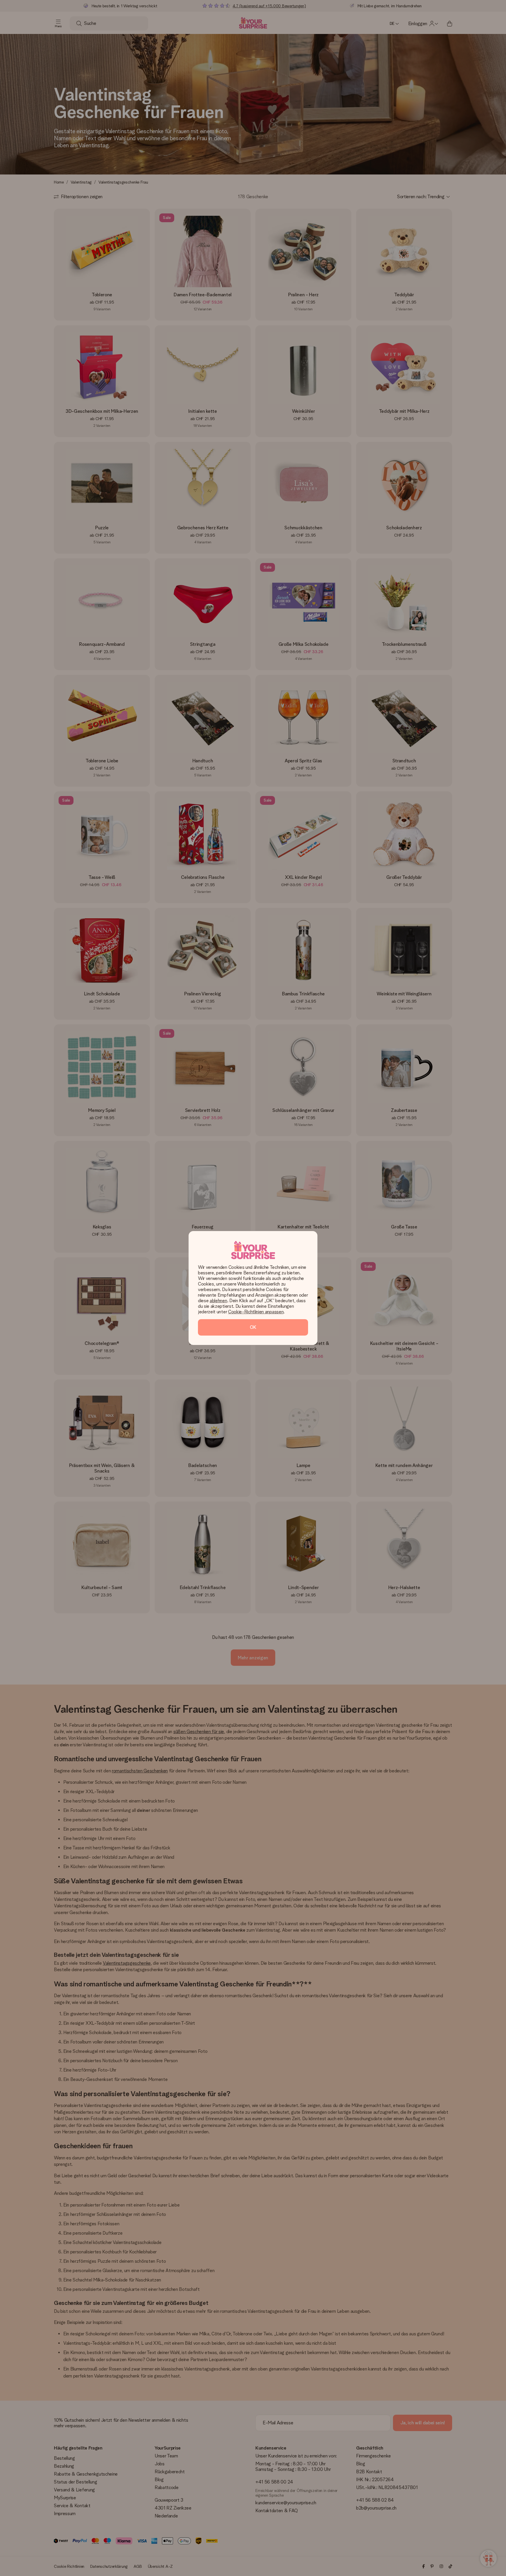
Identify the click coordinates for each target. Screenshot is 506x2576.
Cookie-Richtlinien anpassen (256, 1312)
